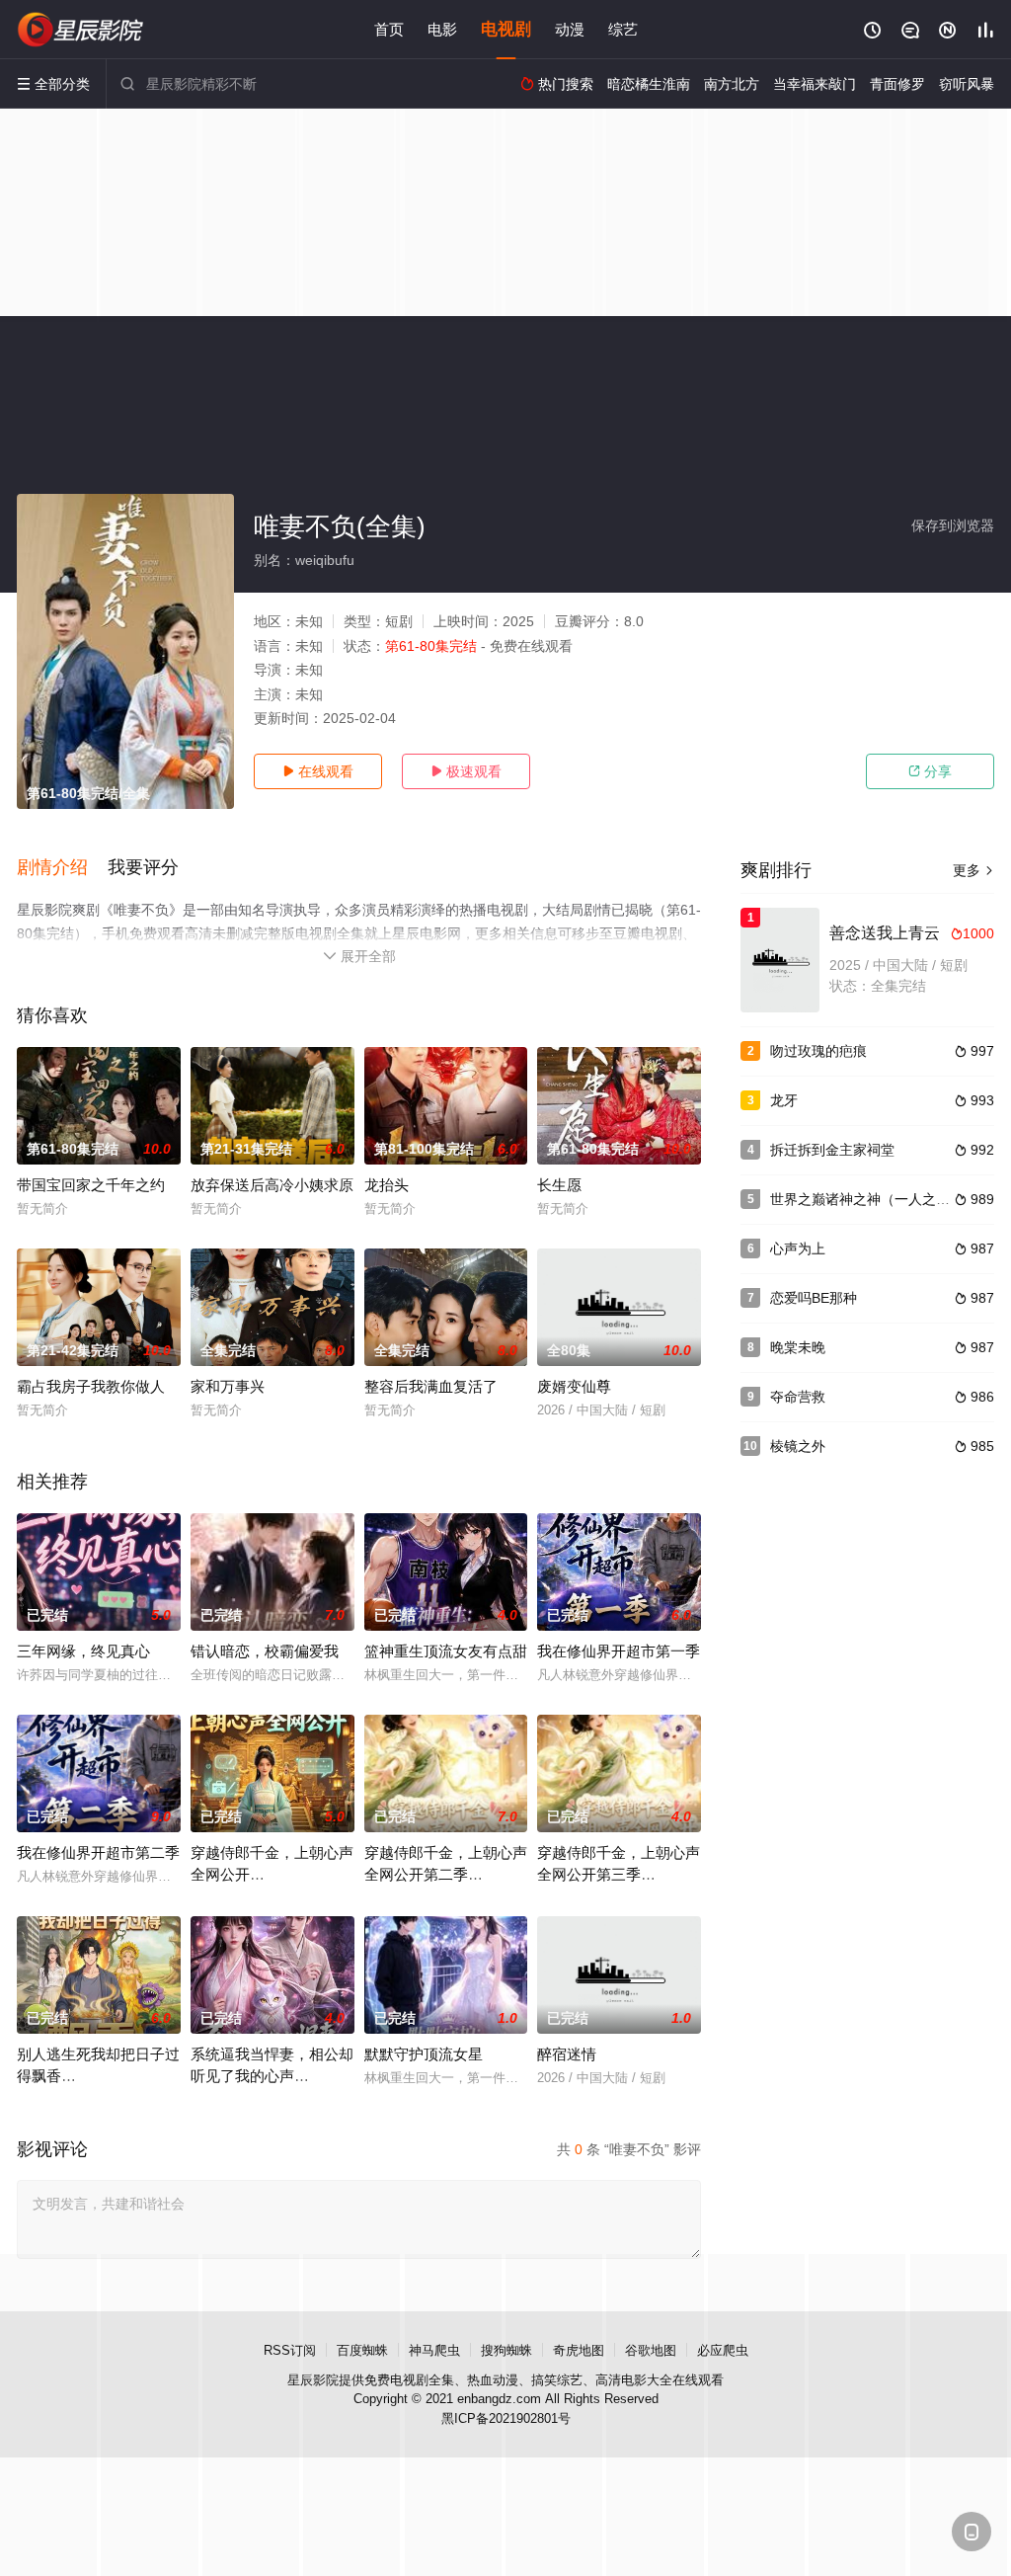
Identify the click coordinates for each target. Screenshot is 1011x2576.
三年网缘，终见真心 (83, 1651)
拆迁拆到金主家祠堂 (832, 1150)
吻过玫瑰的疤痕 (818, 1051)
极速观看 (466, 771)
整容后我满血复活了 (431, 1386)
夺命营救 (798, 1397)
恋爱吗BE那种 (814, 1298)
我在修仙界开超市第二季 (98, 1852)
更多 (973, 870)
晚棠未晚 (798, 1347)
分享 (930, 771)
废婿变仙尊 (574, 1386)
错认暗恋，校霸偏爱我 (265, 1651)
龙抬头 (387, 1185)
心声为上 (798, 1248)
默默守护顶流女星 (424, 2054)
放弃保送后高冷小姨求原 (272, 1185)
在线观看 (318, 771)
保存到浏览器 (953, 525)
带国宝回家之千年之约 (91, 1185)
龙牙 (784, 1100)
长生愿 (559, 1185)
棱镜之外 (798, 1446)
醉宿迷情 (567, 2054)
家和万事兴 (228, 1386)
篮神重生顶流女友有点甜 (446, 1651)
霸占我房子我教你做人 (91, 1386)
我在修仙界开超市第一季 (619, 1651)
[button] (62, 868)
